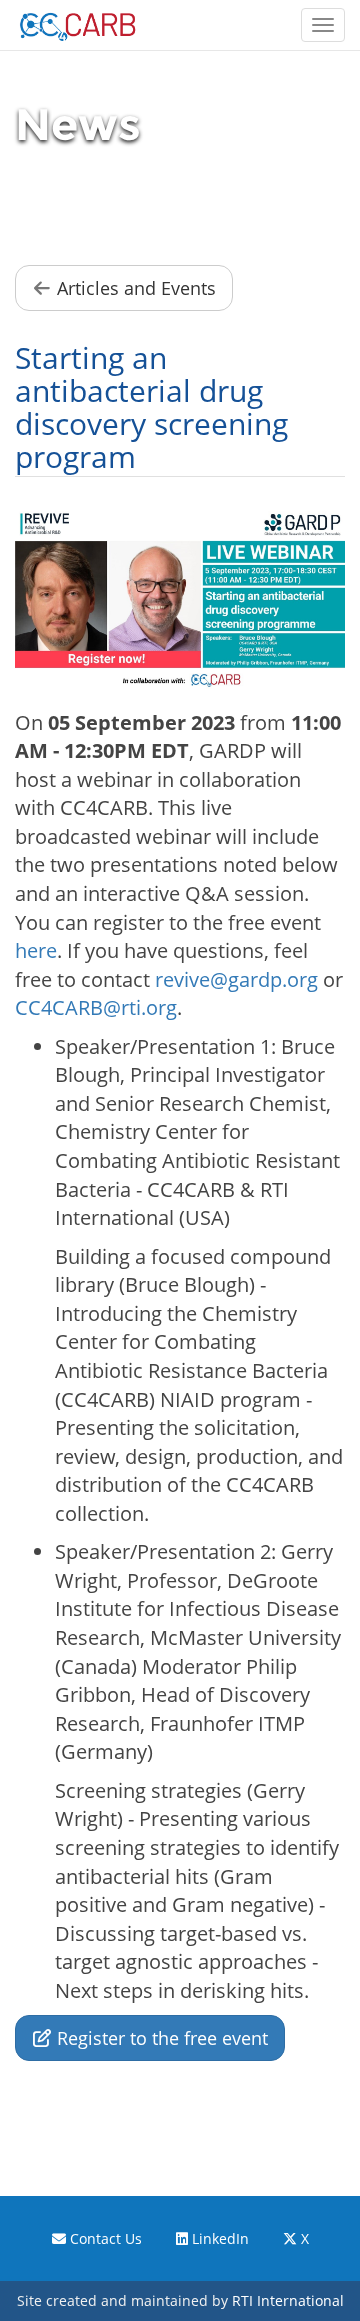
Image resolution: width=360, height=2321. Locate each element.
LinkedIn (218, 2238)
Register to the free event (160, 2038)
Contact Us (104, 2238)
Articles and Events (134, 288)
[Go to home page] (76, 25)
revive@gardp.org (236, 979)
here (36, 950)
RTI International (288, 2300)
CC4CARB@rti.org (96, 1007)
